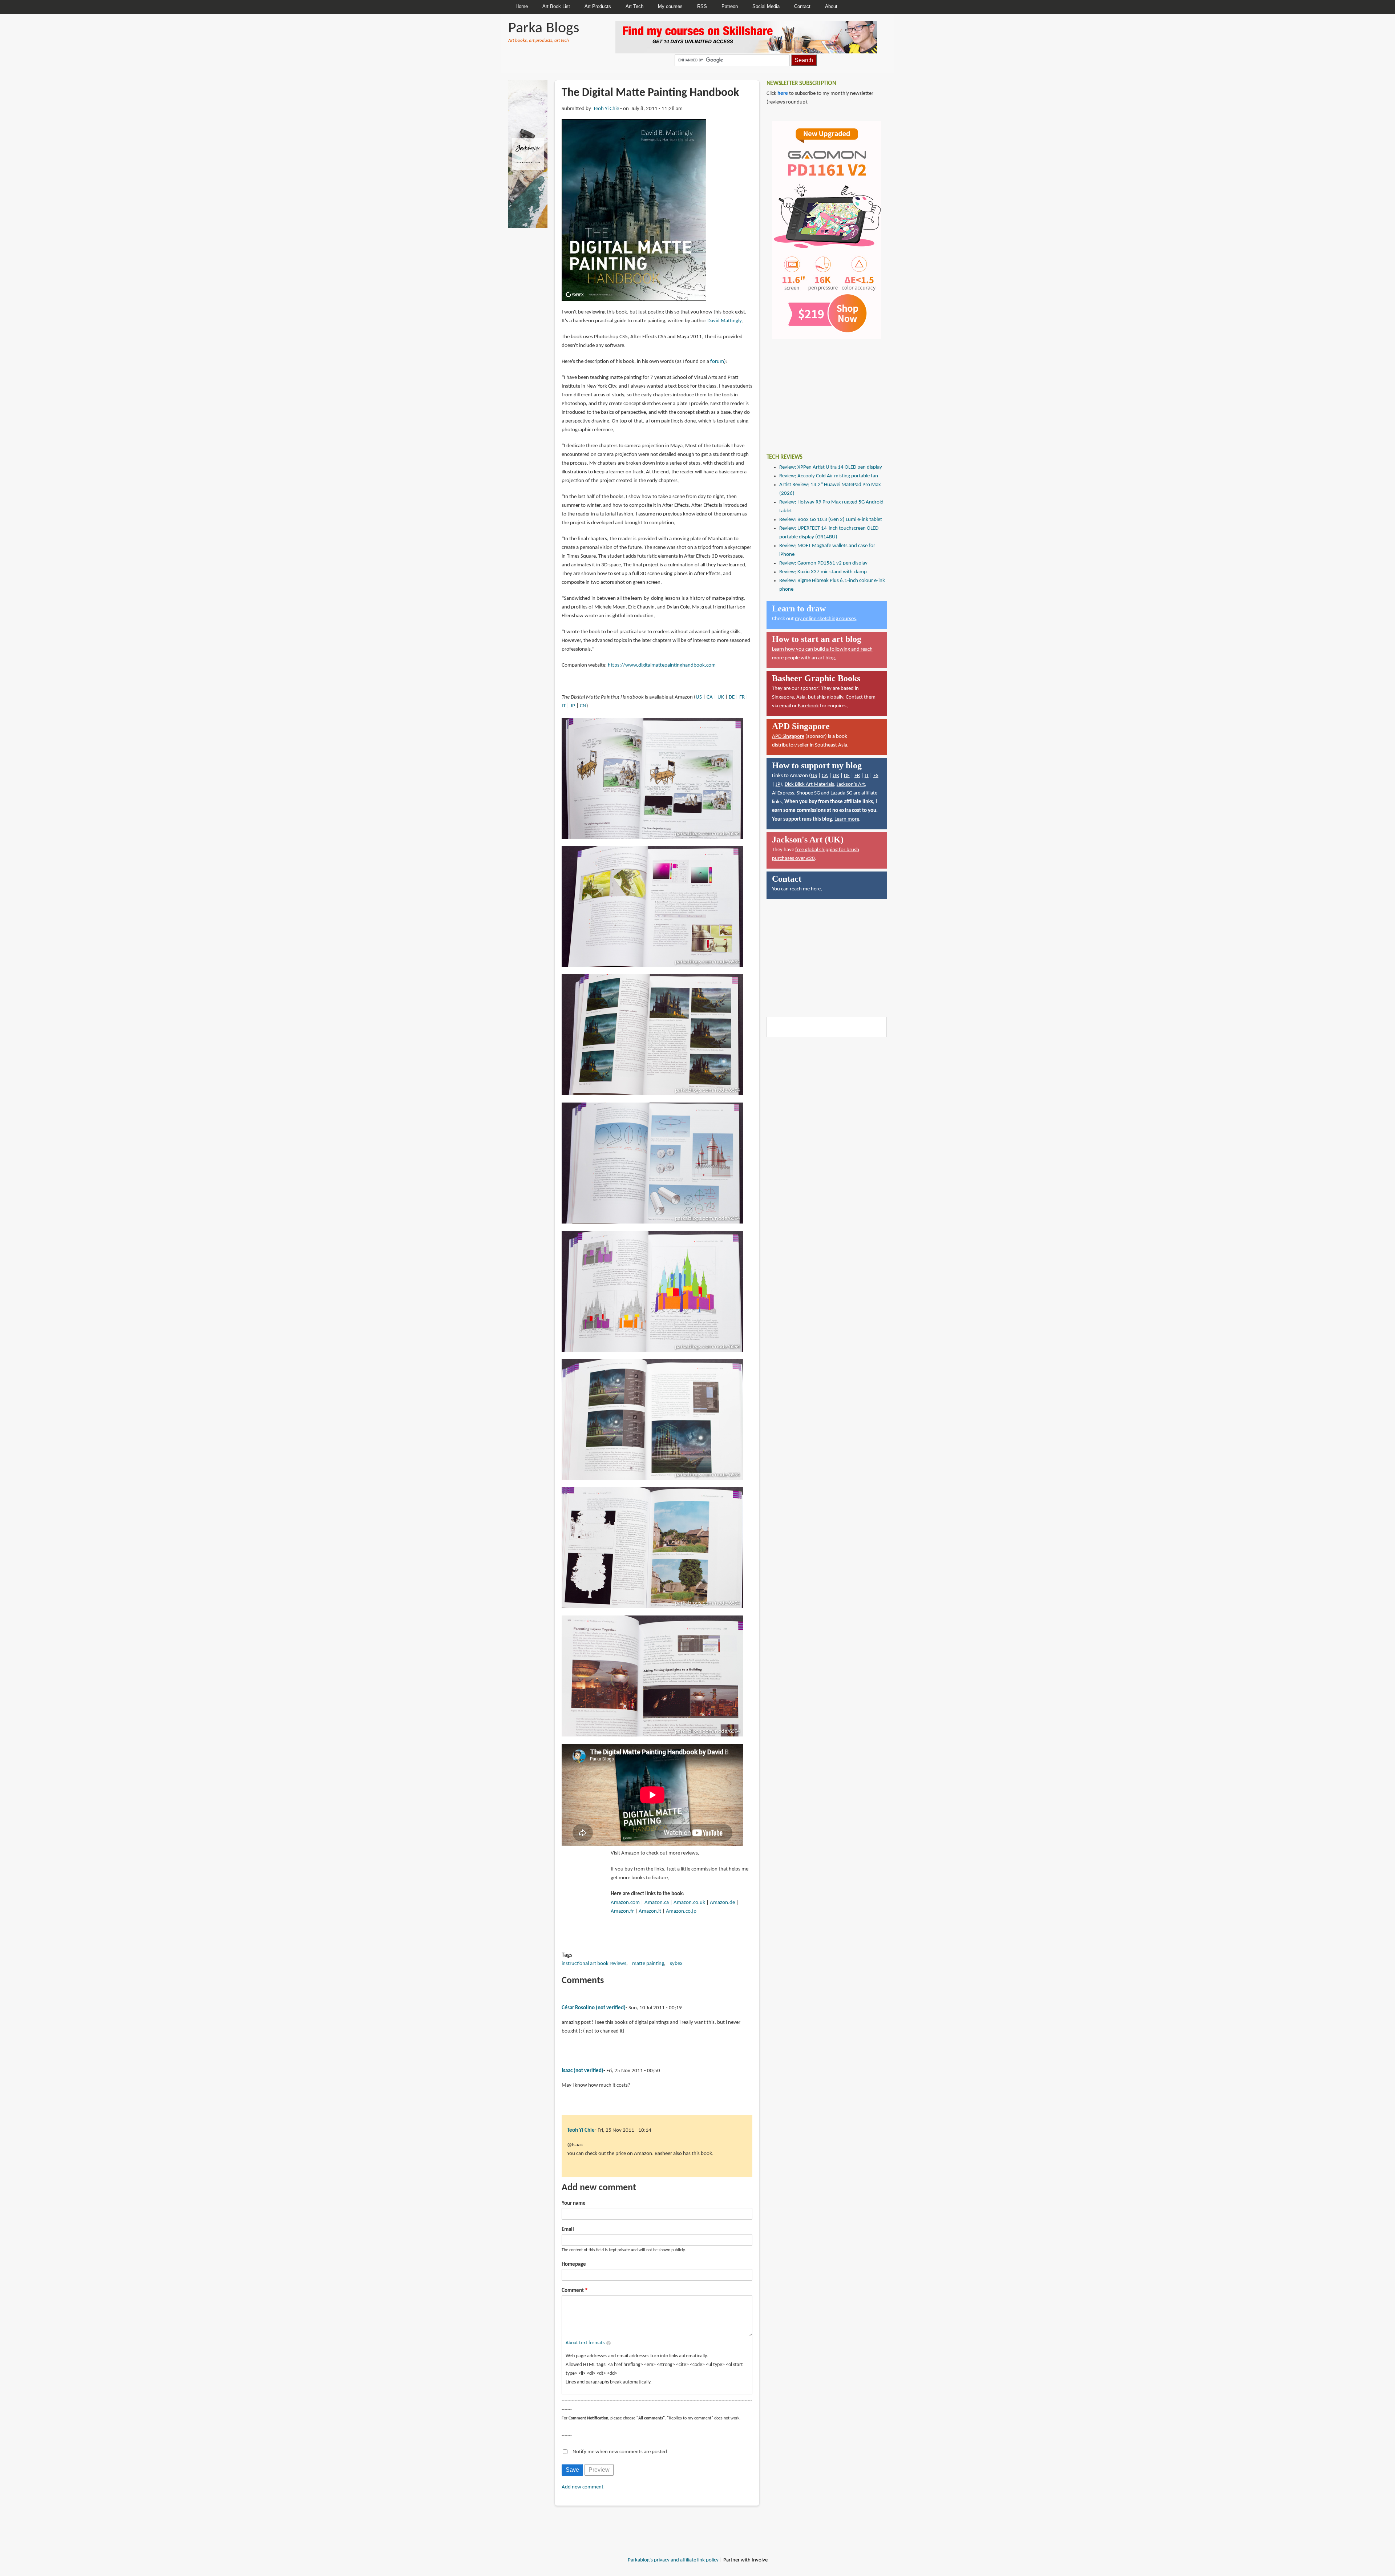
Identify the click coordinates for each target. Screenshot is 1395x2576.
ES (876, 776)
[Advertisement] (821, 391)
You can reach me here (796, 889)
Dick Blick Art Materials (809, 784)
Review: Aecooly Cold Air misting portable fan (829, 476)
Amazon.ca (657, 1903)
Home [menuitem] (522, 6)
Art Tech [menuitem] (634, 6)
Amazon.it (650, 1911)
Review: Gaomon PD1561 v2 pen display (823, 563)
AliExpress (783, 793)
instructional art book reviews (594, 1964)
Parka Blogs (544, 29)
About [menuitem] (831, 6)
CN (583, 706)
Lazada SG (841, 793)
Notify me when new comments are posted (620, 2452)
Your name (574, 2203)
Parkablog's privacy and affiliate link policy (673, 2560)
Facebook (808, 706)
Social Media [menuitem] (766, 6)
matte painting (648, 1964)
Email (568, 2230)
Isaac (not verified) (583, 2071)
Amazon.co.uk (689, 1903)
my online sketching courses (825, 619)
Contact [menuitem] (802, 6)
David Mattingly (724, 321)
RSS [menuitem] (702, 6)
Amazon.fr (622, 1911)
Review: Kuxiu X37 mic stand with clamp (823, 572)
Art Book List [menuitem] (556, 6)
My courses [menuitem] (670, 6)
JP (573, 706)
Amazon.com (625, 1903)
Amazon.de (722, 1903)
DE (732, 697)
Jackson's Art (851, 784)
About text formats (585, 2343)
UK (721, 697)
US (699, 697)
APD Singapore (788, 737)
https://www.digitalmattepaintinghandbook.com (662, 665)
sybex (676, 1964)
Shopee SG (808, 793)
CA (710, 697)
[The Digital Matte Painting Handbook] (634, 210)
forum (717, 362)
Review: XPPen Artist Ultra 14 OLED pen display (831, 467)
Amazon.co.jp (681, 1911)
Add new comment (583, 2487)
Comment (573, 2291)
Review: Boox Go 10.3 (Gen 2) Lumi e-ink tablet (831, 520)
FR (742, 697)
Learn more (847, 819)
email (785, 706)
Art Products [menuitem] (598, 6)
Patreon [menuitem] (730, 6)
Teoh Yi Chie (606, 109)
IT (564, 706)
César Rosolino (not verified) (594, 2008)
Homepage (574, 2264)
